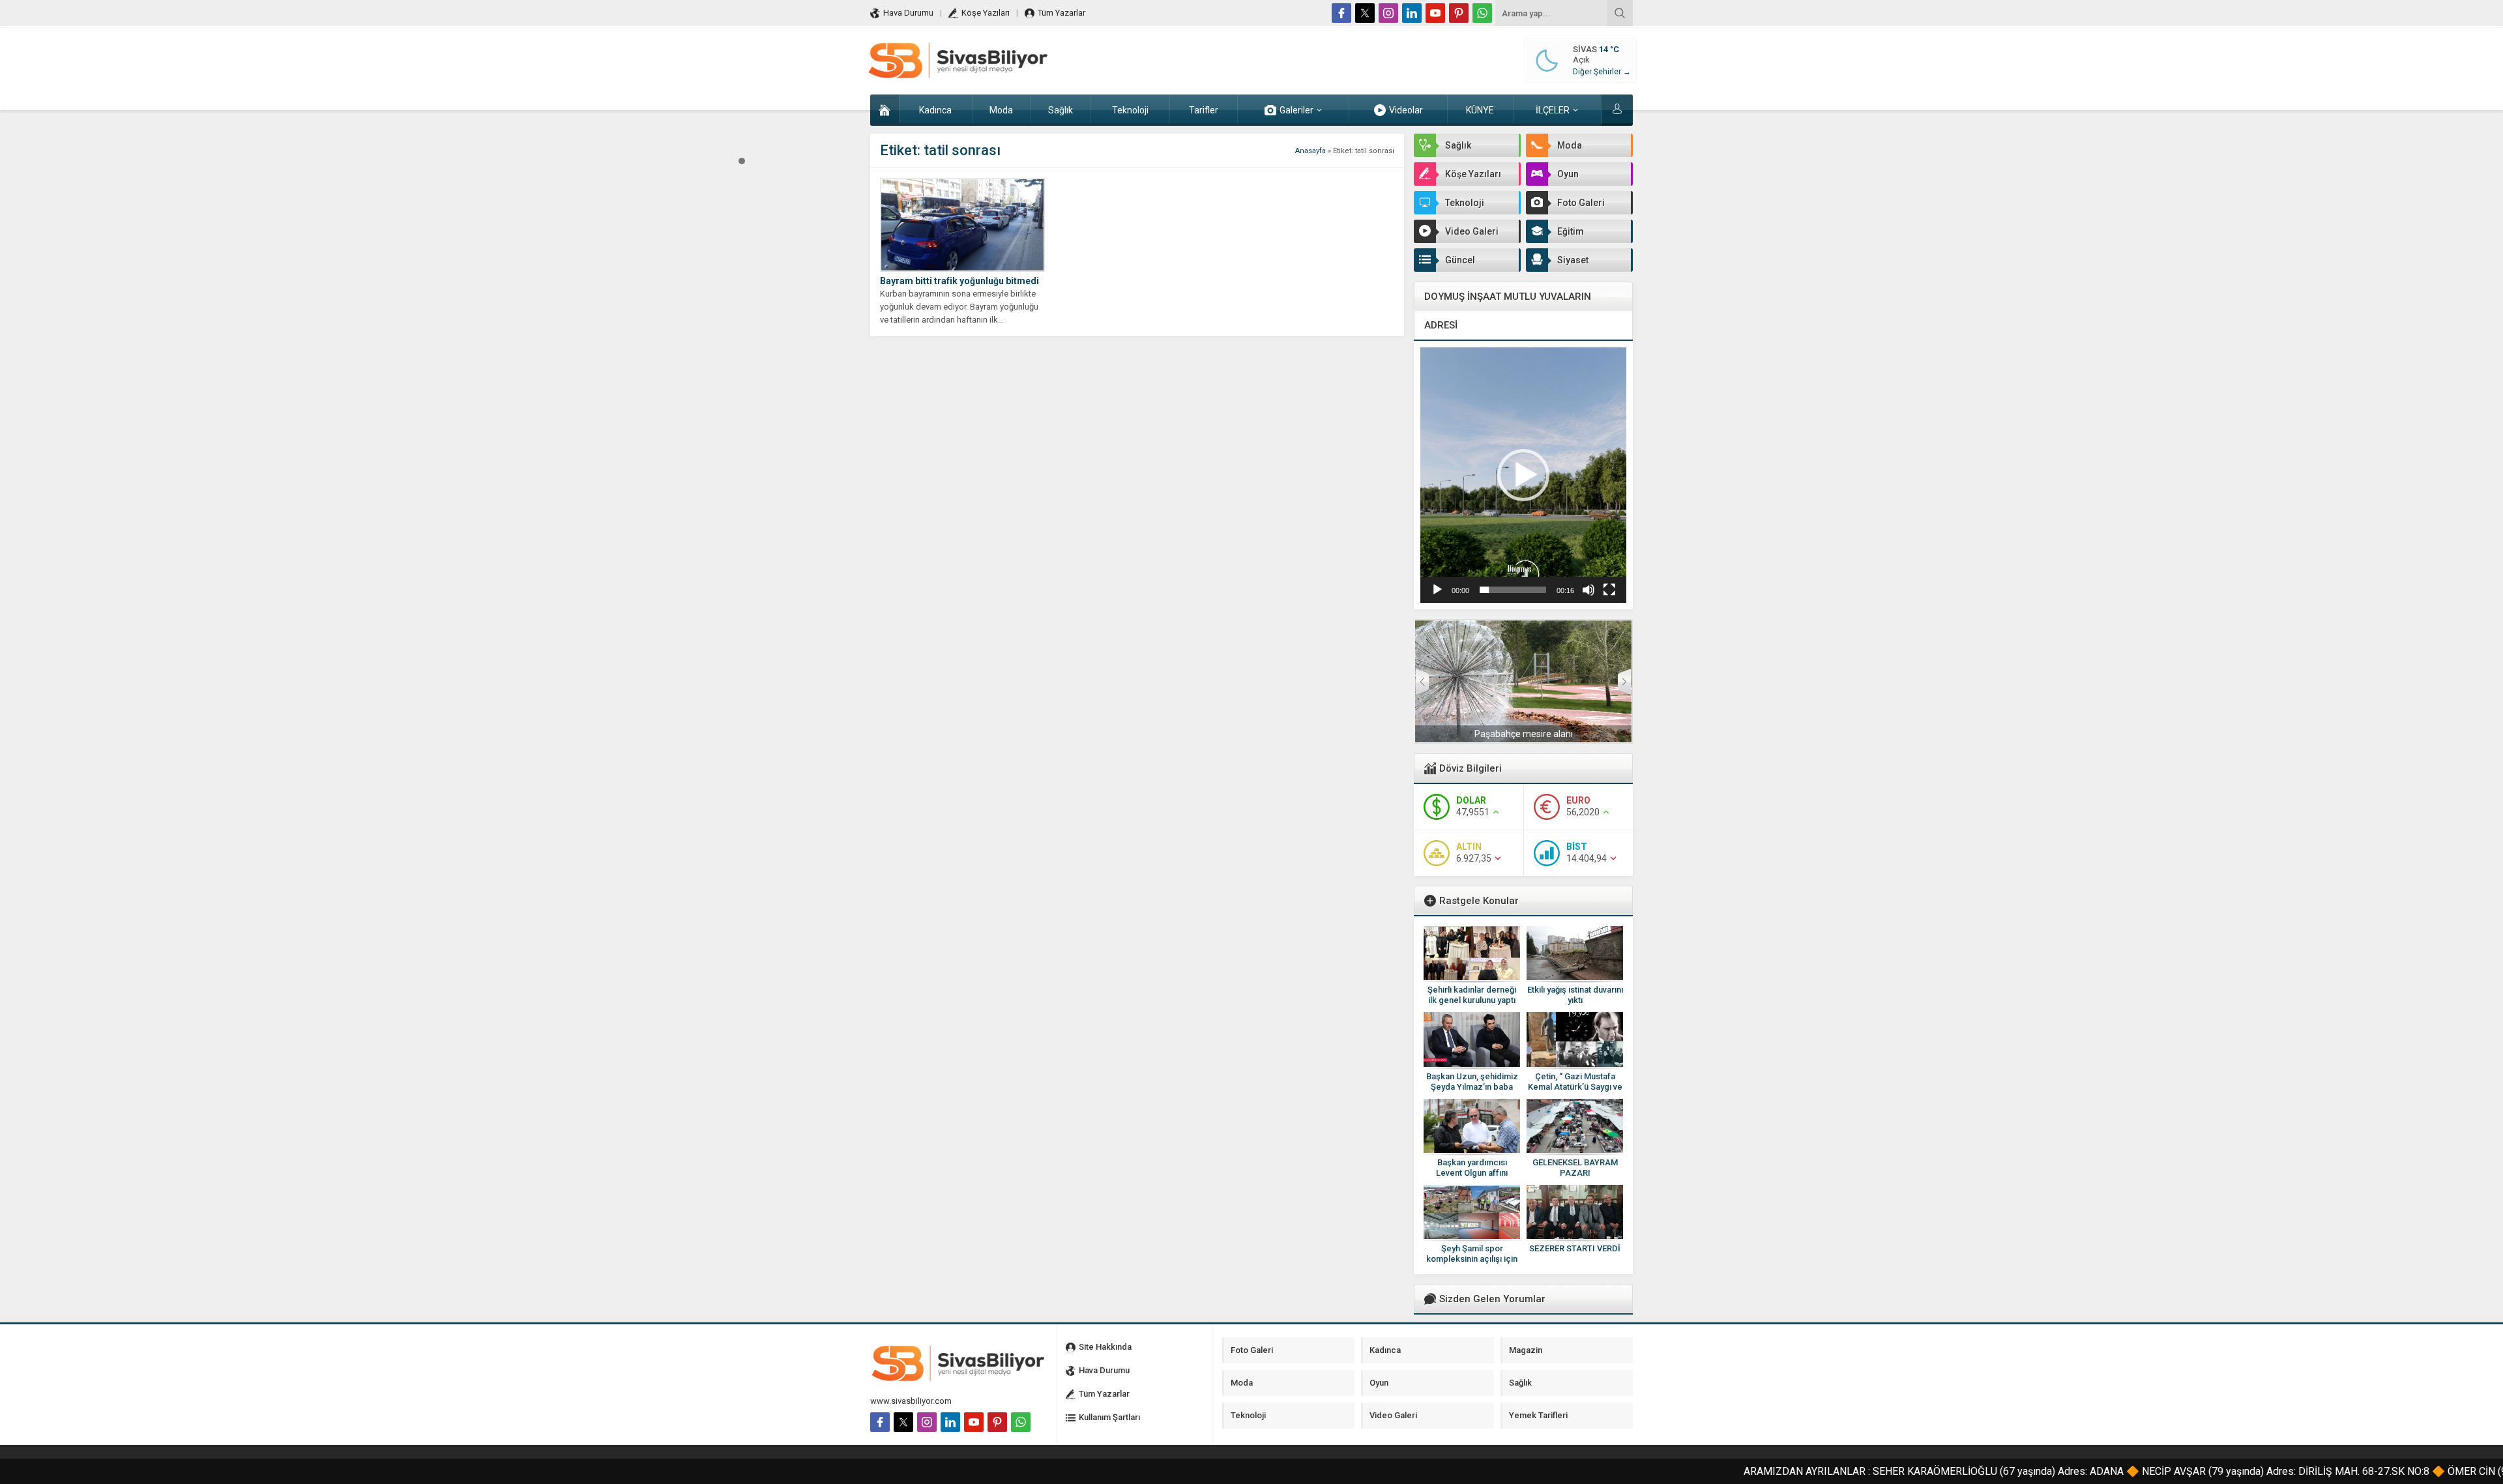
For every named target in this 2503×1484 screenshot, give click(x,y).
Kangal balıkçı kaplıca (1524, 734)
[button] (742, 160)
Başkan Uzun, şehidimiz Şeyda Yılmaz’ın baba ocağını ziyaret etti (1472, 1087)
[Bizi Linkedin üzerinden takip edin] (1412, 13)
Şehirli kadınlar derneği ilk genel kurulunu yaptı (1472, 995)
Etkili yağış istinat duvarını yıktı (1575, 995)
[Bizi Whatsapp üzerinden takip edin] (1482, 13)
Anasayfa (1310, 151)
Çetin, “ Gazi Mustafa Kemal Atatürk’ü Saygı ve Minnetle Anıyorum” (1575, 1087)
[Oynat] (1437, 590)
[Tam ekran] (1609, 590)
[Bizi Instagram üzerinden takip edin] (1388, 13)
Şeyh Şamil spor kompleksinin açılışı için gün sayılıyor (1472, 1259)
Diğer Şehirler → (1602, 72)
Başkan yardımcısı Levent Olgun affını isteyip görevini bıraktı (1472, 1173)
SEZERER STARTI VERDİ (1575, 1248)
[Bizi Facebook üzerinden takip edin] (1341, 13)
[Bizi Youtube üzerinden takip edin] (1435, 13)
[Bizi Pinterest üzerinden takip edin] (1459, 13)
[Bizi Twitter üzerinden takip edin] (1365, 13)
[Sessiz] (1588, 590)
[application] (1523, 475)
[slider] (1513, 590)
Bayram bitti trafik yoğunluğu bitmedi (959, 281)
